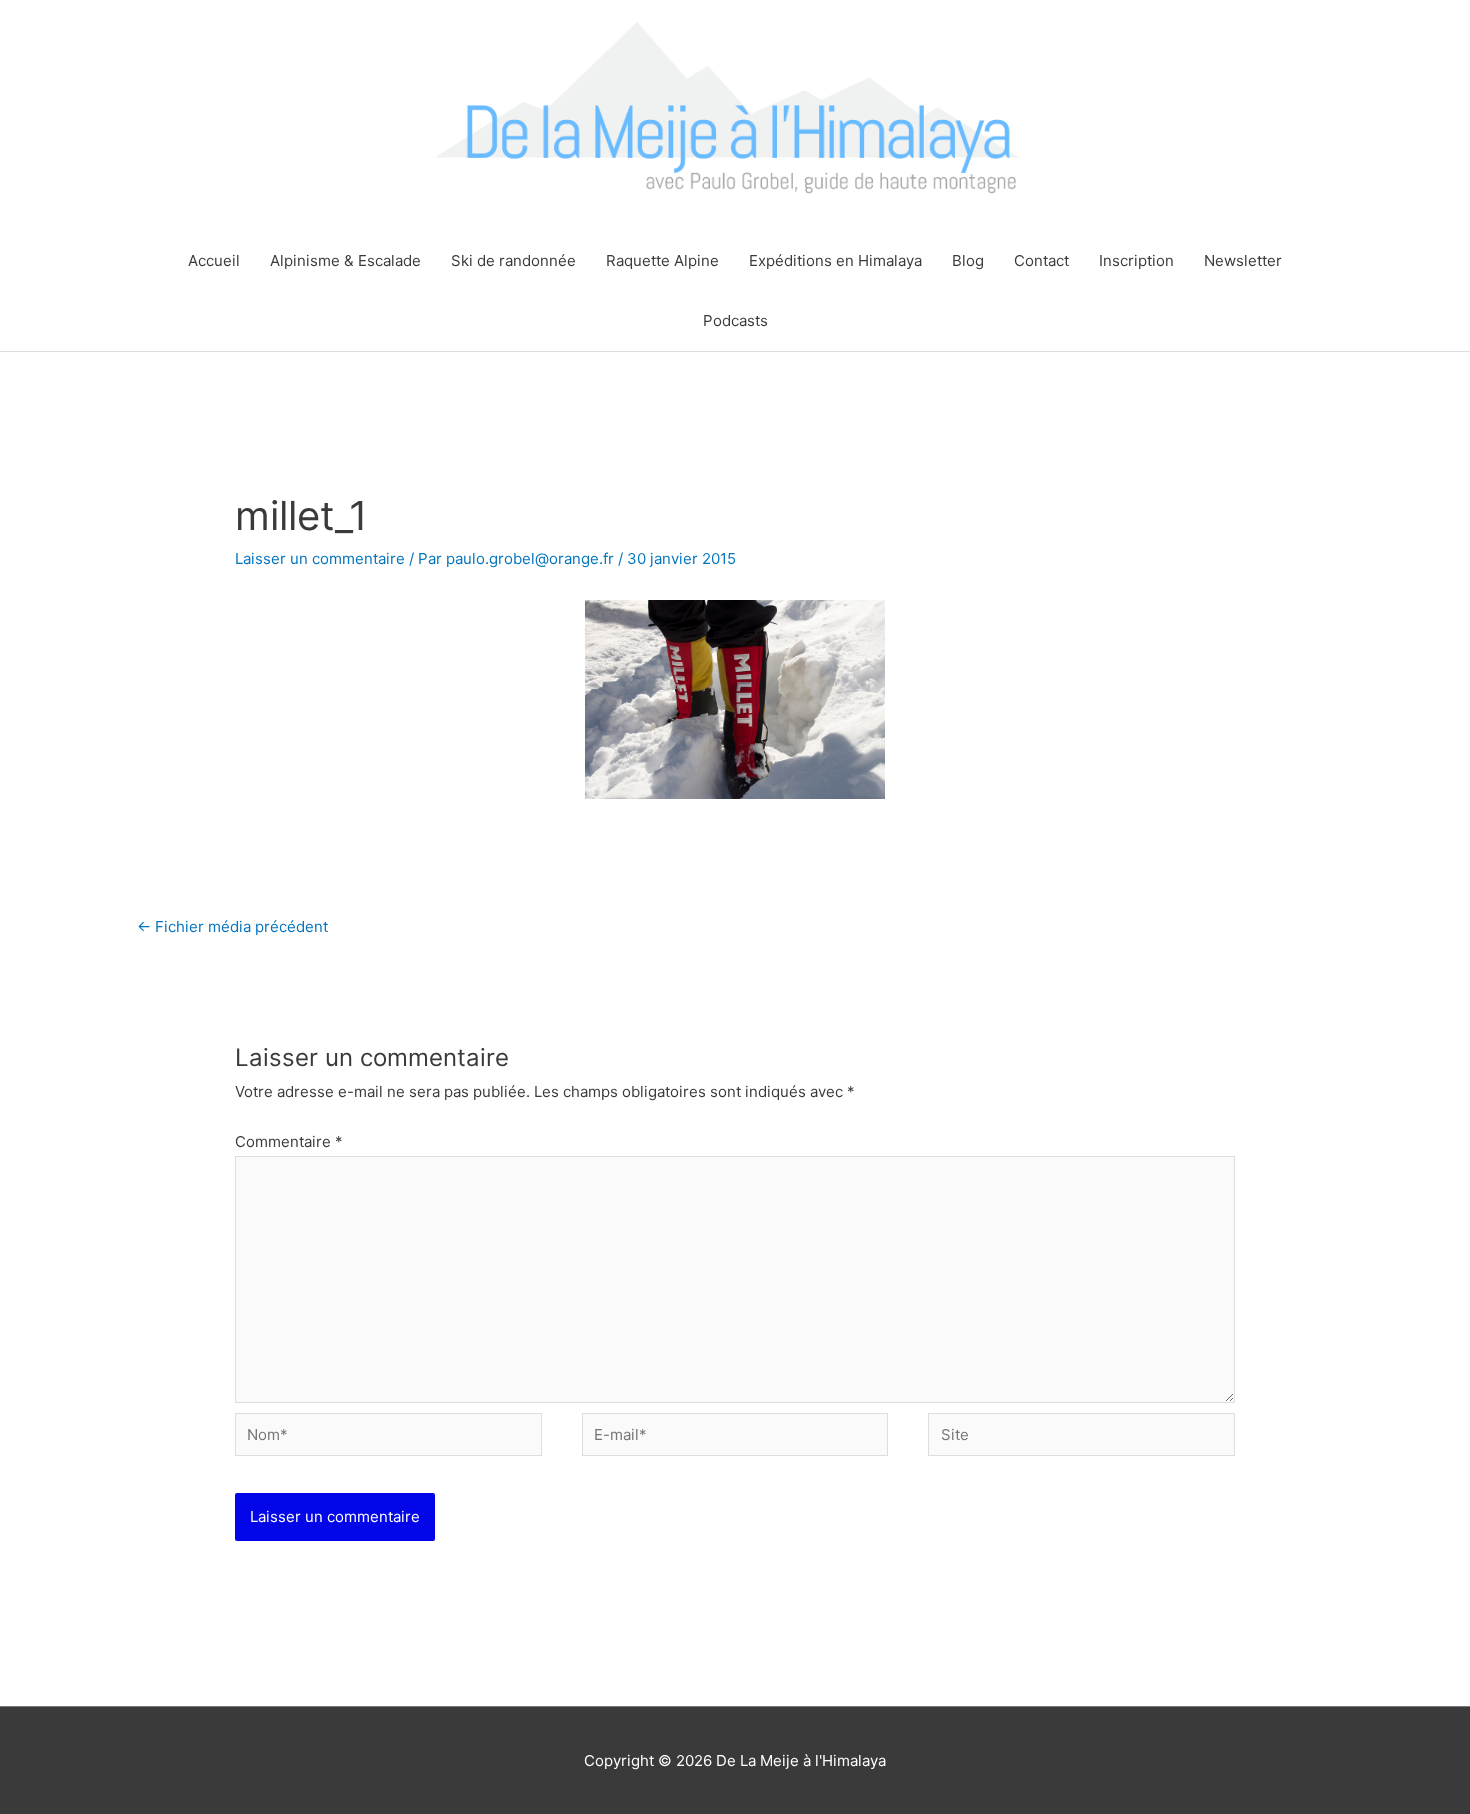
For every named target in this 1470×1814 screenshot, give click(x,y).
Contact (1041, 260)
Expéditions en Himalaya (835, 260)
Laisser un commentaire (320, 558)
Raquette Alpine (662, 260)
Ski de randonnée (513, 260)
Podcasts (735, 320)
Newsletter (1243, 260)
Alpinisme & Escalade (345, 260)
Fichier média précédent (232, 926)
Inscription (1136, 260)
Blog (968, 260)
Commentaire (289, 1141)
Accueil (214, 260)
